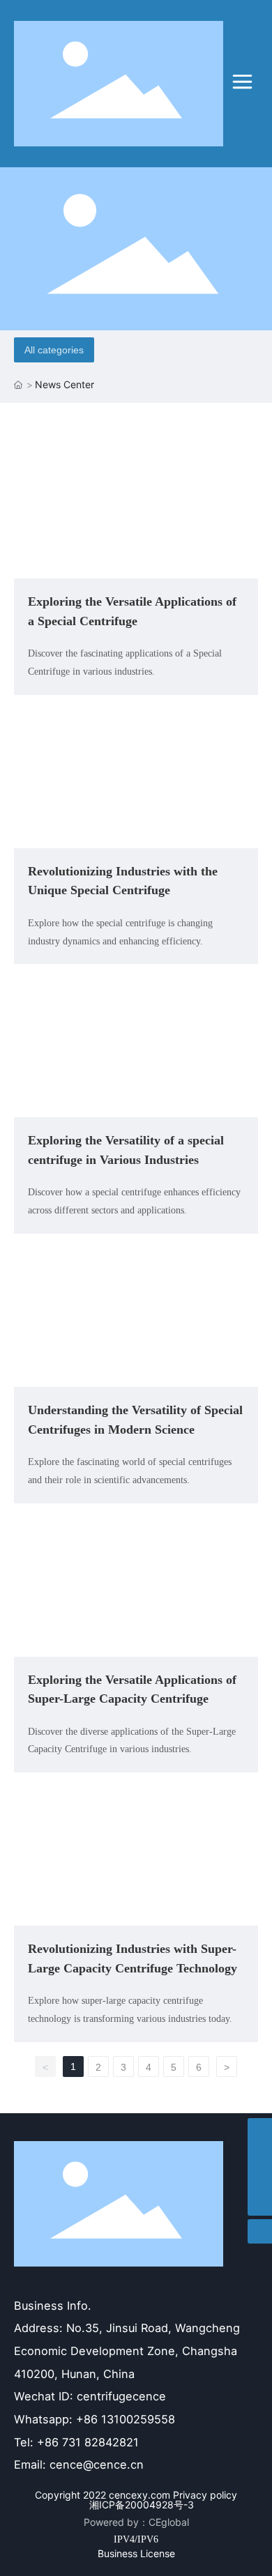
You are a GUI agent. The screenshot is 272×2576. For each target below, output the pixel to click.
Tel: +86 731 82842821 (76, 2442)
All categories (54, 350)
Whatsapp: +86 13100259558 (95, 2419)
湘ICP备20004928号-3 (142, 2505)
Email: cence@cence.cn (79, 2464)
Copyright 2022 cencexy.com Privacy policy (136, 2495)
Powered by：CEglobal (136, 2522)
